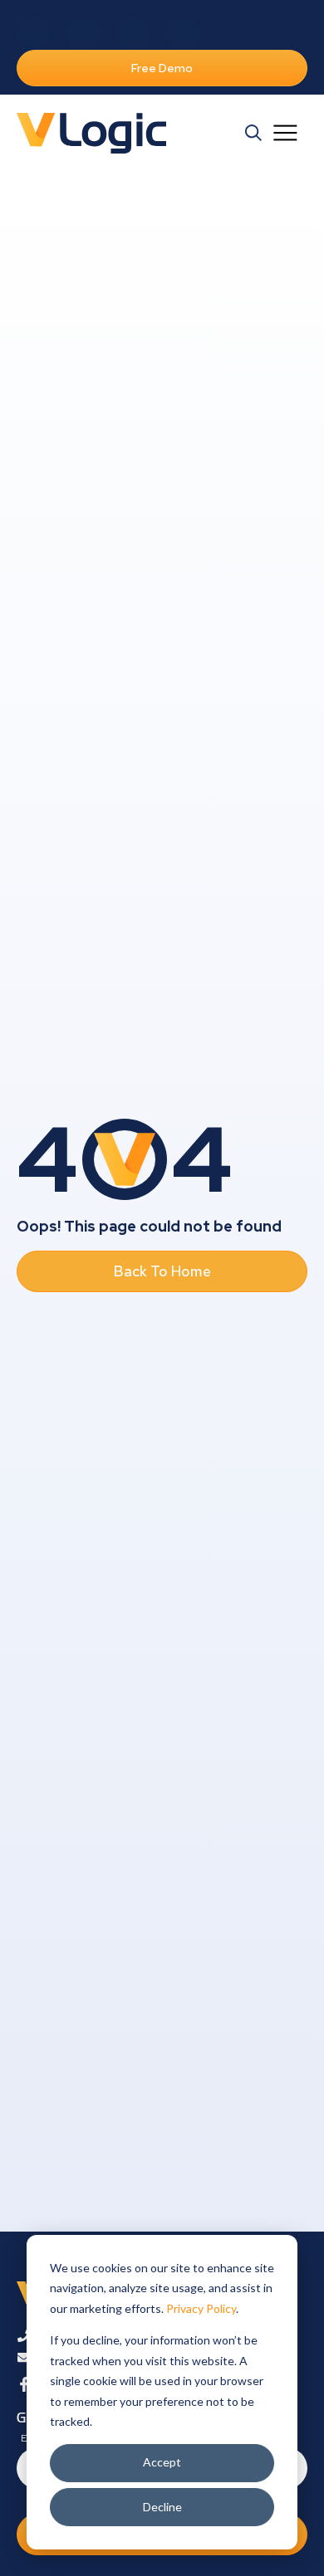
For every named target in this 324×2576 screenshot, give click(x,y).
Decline (162, 2507)
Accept (162, 2462)
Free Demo (162, 68)
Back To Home (162, 1271)
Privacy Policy (201, 2308)
